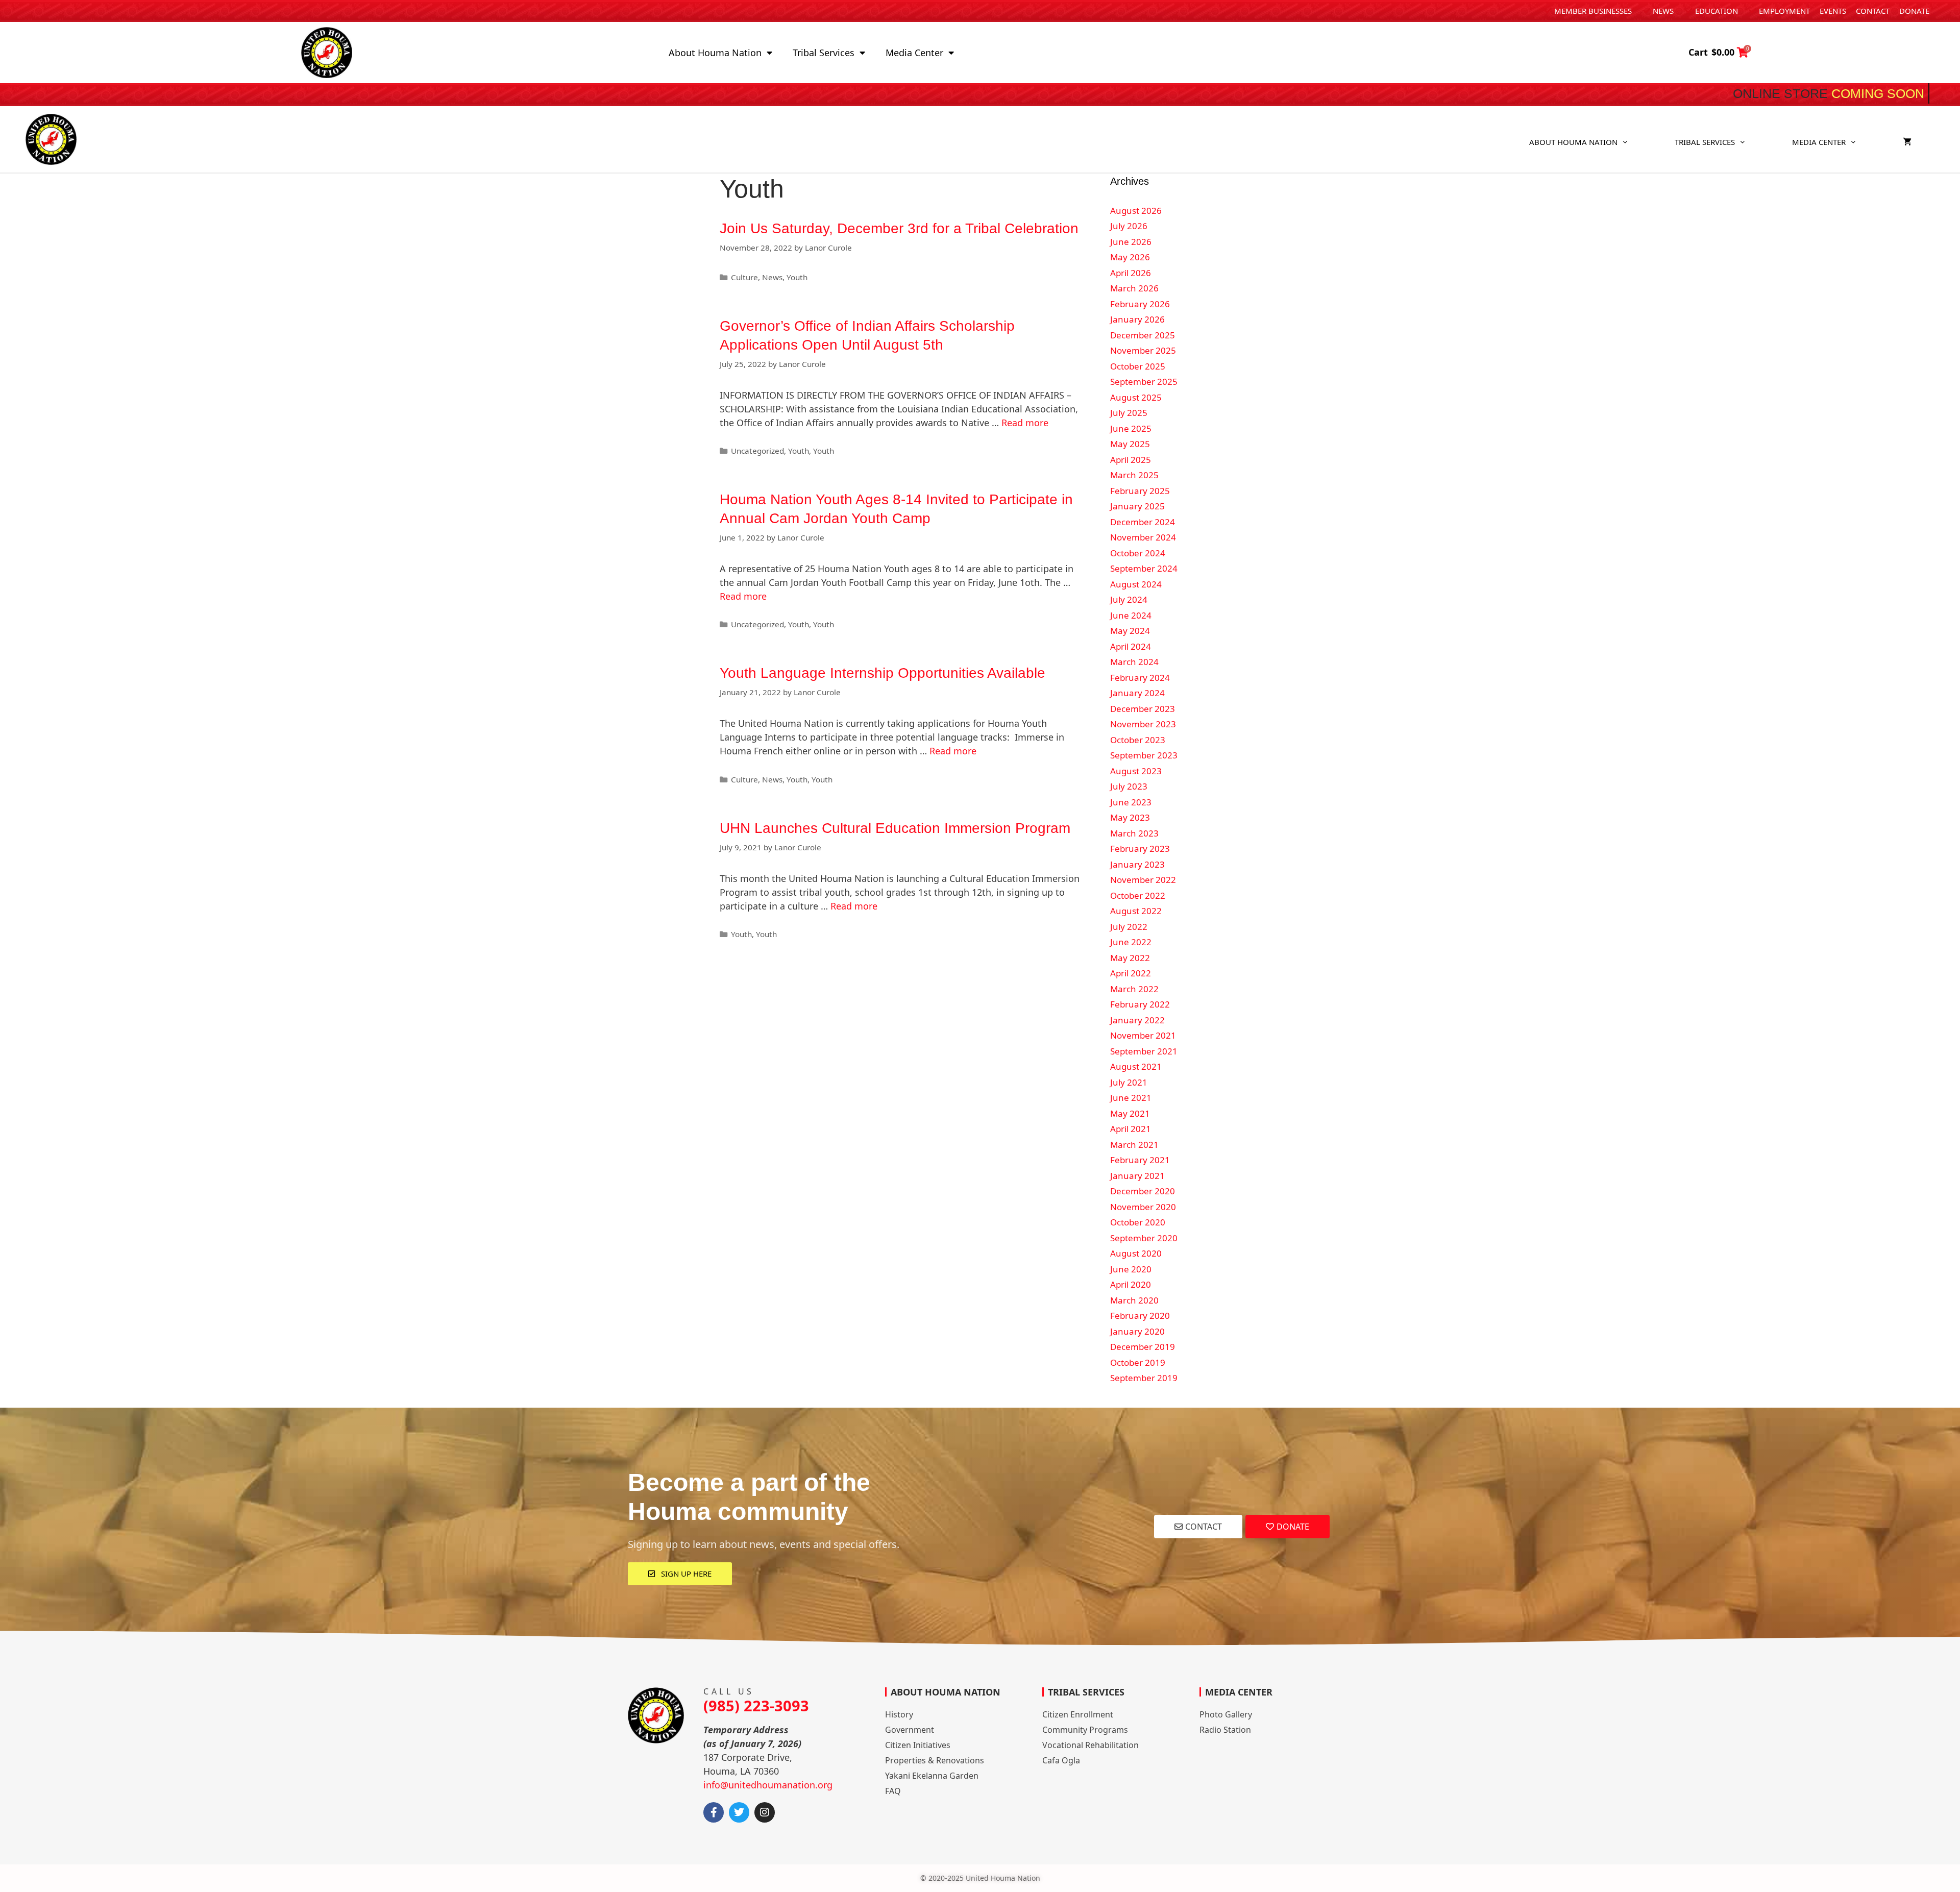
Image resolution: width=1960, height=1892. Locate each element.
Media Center (914, 53)
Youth (797, 277)
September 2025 (1144, 382)
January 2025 (1137, 506)
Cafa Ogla (1061, 1760)
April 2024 (1131, 646)
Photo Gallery (1226, 1714)
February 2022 (1140, 1004)
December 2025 (1143, 335)
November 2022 (1143, 880)
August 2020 (1136, 1253)
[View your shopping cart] (1907, 142)
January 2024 (1137, 693)
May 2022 (1130, 958)
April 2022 (1131, 973)
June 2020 (1131, 1269)
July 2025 (1129, 413)
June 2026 (1131, 242)
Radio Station (1225, 1730)
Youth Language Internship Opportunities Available (883, 673)
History (899, 1714)
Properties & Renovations (935, 1760)
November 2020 (1143, 1207)
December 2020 (1143, 1191)
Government (910, 1730)
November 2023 (1143, 724)
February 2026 (1140, 304)
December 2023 (1143, 709)
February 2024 (1140, 678)
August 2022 (1136, 911)
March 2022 (1134, 989)
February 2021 (1140, 1160)
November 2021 (1143, 1035)
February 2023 (1140, 849)
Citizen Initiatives (918, 1745)
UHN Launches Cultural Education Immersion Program (895, 828)
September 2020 (1144, 1238)
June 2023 (1131, 802)
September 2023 (1144, 755)
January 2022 (1137, 1020)
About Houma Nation (715, 53)
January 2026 (1137, 319)
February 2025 (1140, 491)
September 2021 (1144, 1051)
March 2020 (1134, 1300)
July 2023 (1129, 786)
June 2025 (1131, 428)
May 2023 (1130, 817)
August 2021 (1136, 1066)
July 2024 (1129, 599)
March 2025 (1134, 475)
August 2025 (1136, 397)
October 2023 (1138, 740)
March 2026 (1134, 288)
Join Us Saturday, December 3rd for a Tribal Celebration (899, 228)
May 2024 (1130, 631)
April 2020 (1131, 1284)
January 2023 (1137, 864)
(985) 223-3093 (756, 1705)
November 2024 (1143, 537)
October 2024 (1138, 553)
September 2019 (1144, 1378)
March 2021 (1134, 1145)
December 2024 (1143, 522)
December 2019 (1143, 1347)
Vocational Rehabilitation (1091, 1745)
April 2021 (1131, 1129)
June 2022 (1131, 942)
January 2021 (1137, 1176)
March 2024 (1134, 662)
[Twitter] (739, 1812)
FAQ (893, 1791)
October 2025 (1138, 366)
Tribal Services (824, 53)
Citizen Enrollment (1078, 1714)
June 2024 (1131, 615)
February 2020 (1140, 1316)
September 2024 (1144, 568)
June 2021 (1131, 1098)
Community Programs (1085, 1730)
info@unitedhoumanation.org (768, 1785)
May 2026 (1130, 257)
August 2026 (1136, 211)
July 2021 (1129, 1082)
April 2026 (1131, 273)
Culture (744, 277)
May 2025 (1130, 444)
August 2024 (1136, 584)
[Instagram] (765, 1812)
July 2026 (1129, 226)
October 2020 (1138, 1222)
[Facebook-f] (714, 1812)
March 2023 (1134, 833)
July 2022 (1129, 927)
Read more (1025, 423)
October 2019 (1138, 1362)
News (772, 277)
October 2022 (1138, 895)
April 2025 (1131, 460)
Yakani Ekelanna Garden (932, 1776)
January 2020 (1137, 1331)
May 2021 (1130, 1113)
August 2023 (1136, 771)
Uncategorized (757, 451)
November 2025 (1143, 350)
